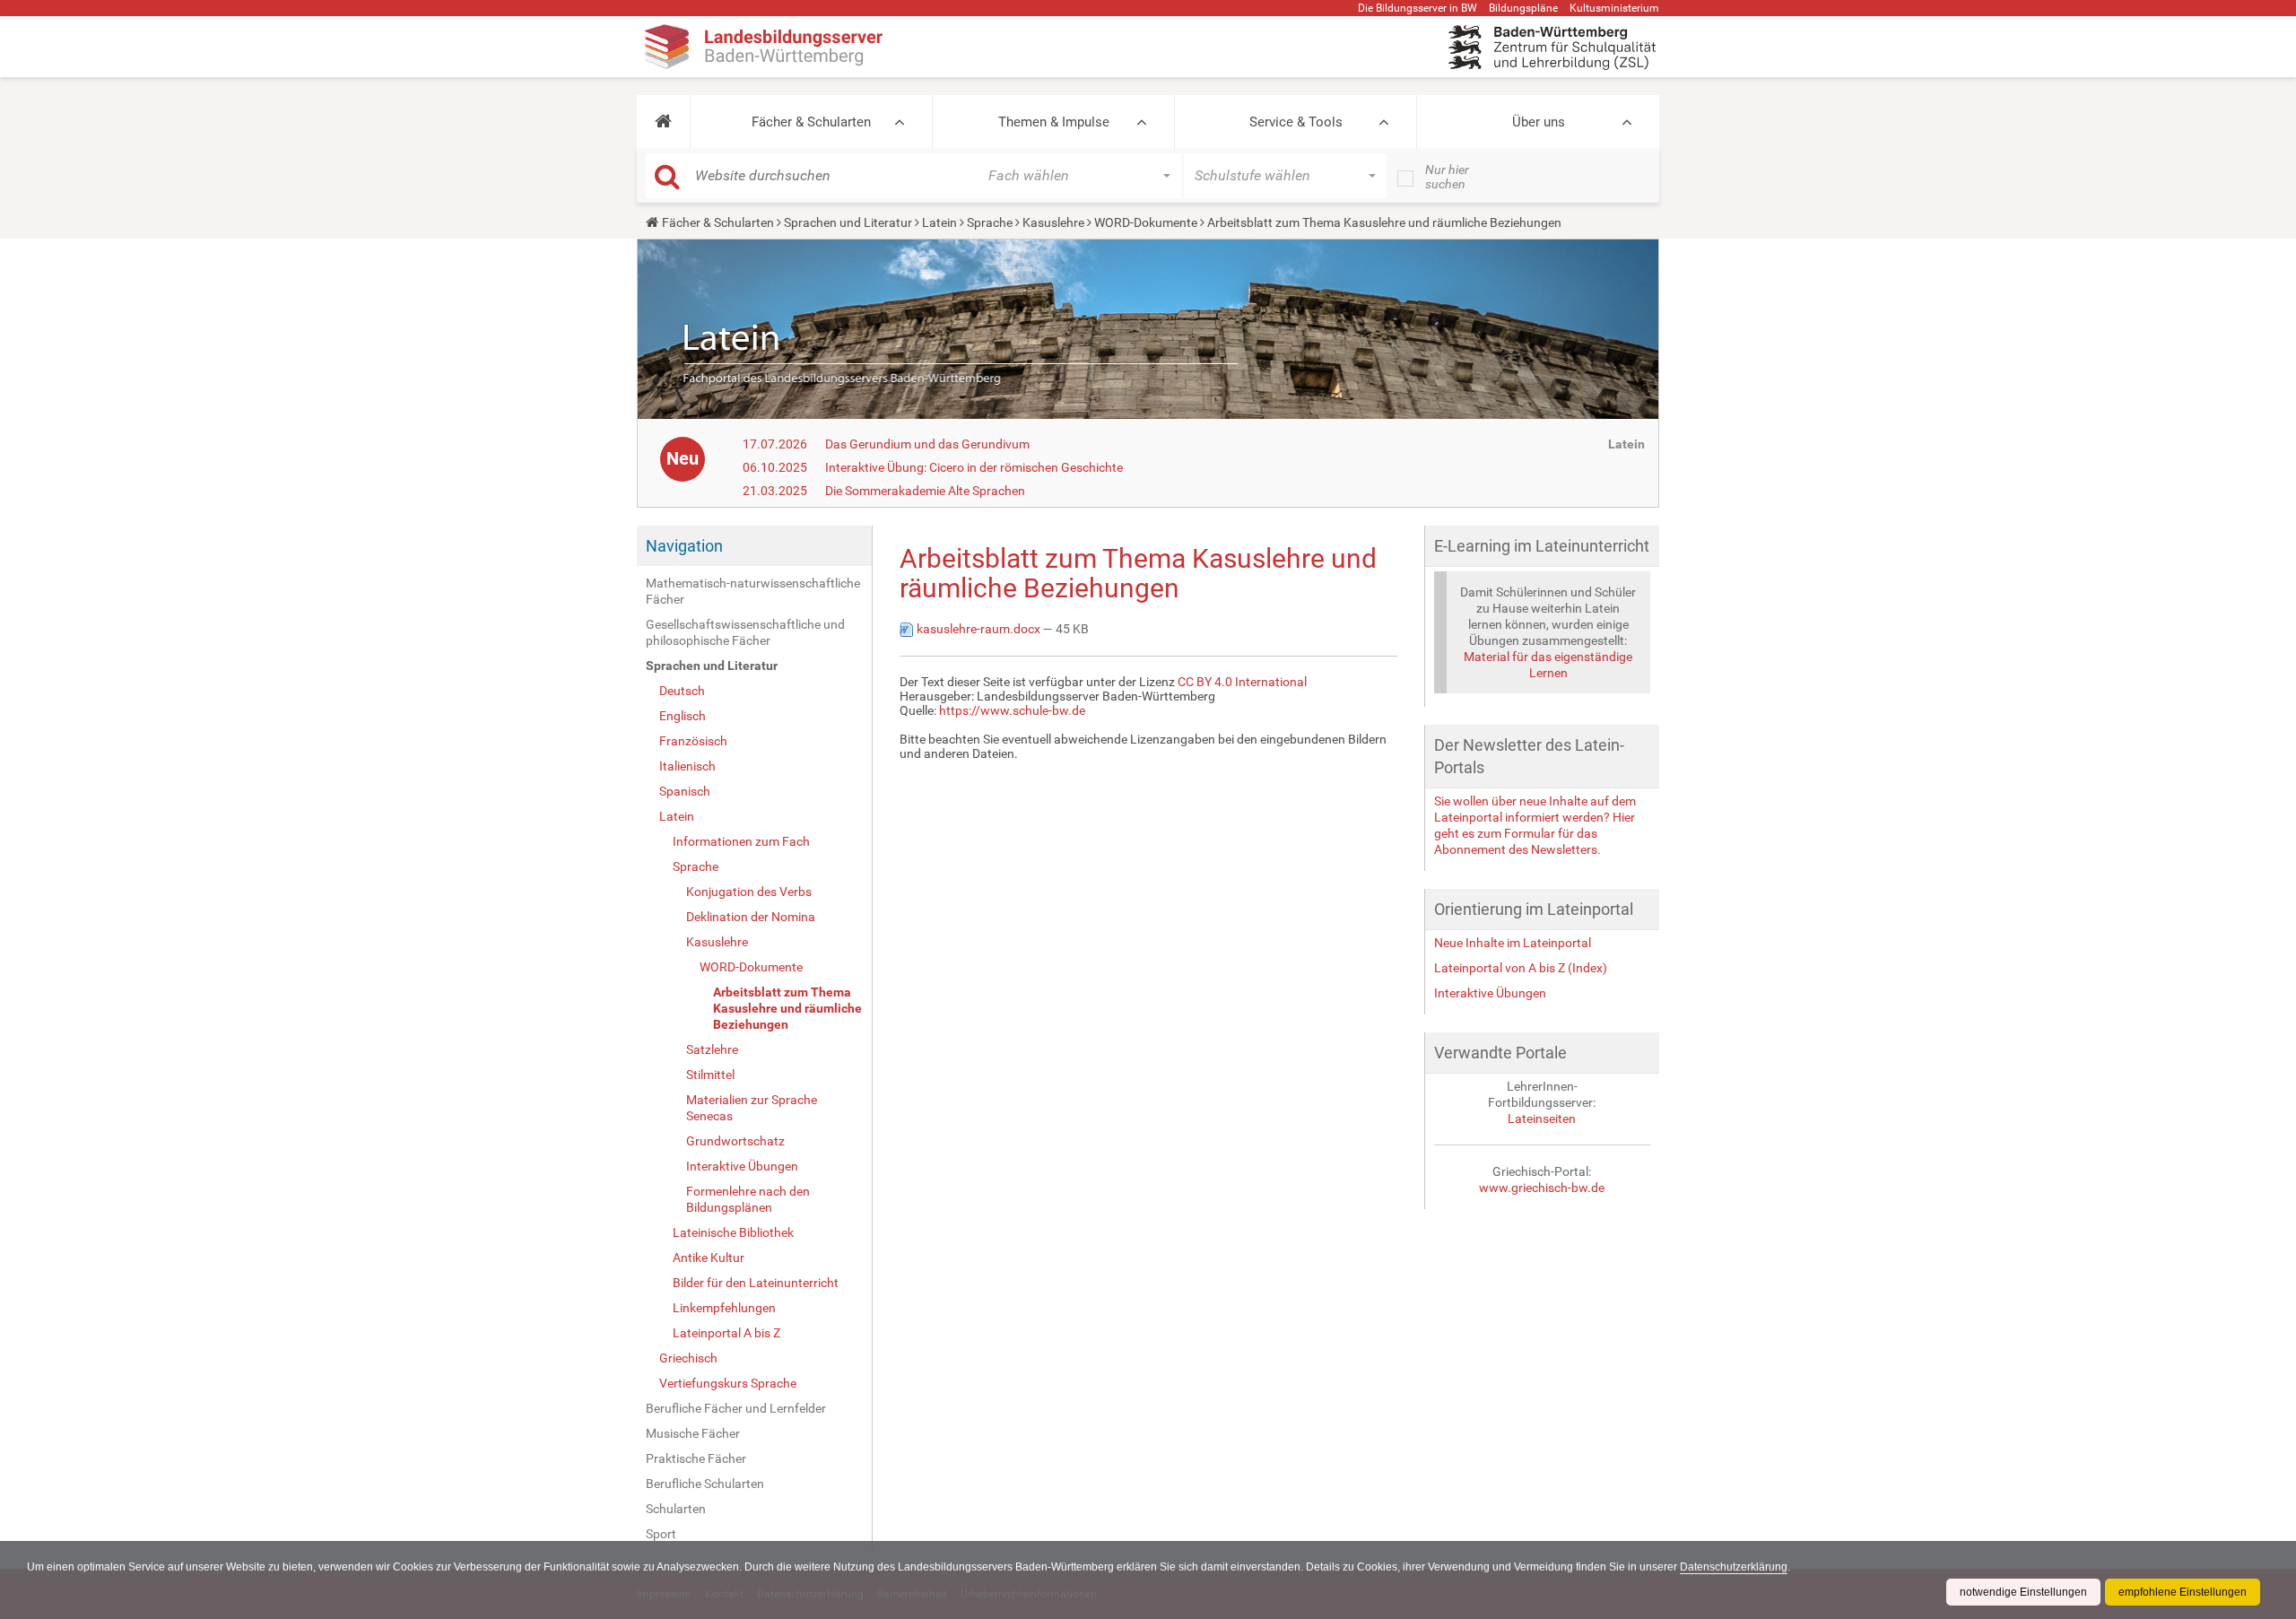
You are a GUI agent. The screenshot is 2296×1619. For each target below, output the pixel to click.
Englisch (683, 716)
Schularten (676, 1509)
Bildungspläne (1523, 8)
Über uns (1539, 122)
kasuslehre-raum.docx (978, 629)
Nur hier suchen (1447, 177)
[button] (663, 122)
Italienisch (687, 766)
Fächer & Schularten (811, 122)
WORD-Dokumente (1146, 222)
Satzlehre (712, 1049)
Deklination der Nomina (751, 917)
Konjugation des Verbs (749, 892)
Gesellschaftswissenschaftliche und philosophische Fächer (745, 632)
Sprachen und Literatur (848, 222)
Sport (661, 1534)
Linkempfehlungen (724, 1308)
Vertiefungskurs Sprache (728, 1383)
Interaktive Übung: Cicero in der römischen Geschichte (974, 467)
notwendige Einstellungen (2023, 1592)
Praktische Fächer (696, 1458)
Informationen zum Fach (741, 841)
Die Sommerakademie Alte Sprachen (925, 491)
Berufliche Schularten (705, 1484)
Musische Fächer (693, 1433)
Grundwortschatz (735, 1141)
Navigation (684, 546)
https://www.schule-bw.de (1012, 710)
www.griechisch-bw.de (1542, 1188)
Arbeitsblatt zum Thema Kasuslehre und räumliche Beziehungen (787, 1008)
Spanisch (685, 791)
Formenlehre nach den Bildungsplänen (748, 1199)
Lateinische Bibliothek (733, 1232)
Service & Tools (1296, 122)
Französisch (693, 741)
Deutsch (682, 691)
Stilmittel (710, 1075)
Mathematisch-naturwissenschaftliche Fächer (753, 591)
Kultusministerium (1614, 8)
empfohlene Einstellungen (2183, 1592)
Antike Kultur (709, 1258)
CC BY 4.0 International (1242, 682)
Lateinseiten (1542, 1119)
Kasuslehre (1053, 222)
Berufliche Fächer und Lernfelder (736, 1408)
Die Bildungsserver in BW (1418, 8)
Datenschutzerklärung (1734, 1567)
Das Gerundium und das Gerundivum (927, 444)
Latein (939, 222)
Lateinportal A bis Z (726, 1333)
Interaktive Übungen (742, 1166)
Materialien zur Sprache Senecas (752, 1108)
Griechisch (688, 1358)
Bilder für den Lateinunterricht (756, 1283)
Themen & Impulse (1054, 122)
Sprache (990, 222)
